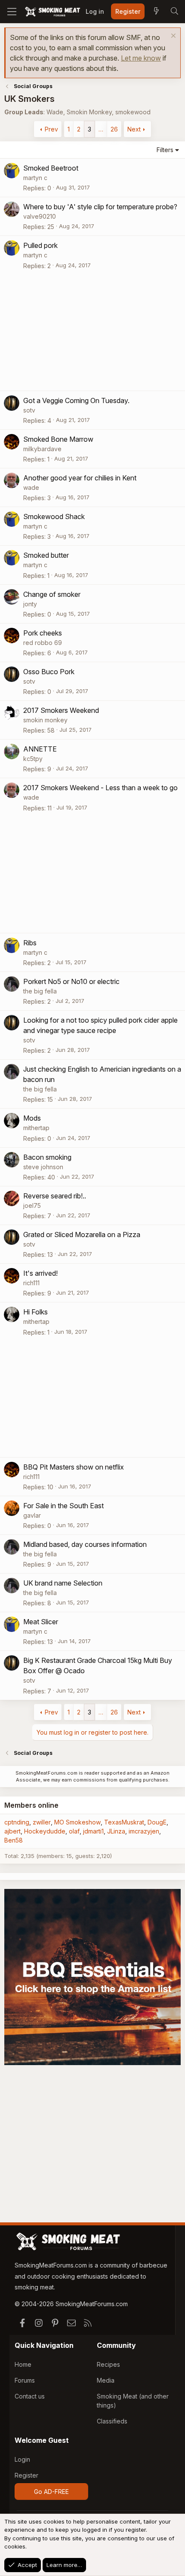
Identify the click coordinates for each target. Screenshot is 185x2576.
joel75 (32, 1205)
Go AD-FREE (51, 2492)
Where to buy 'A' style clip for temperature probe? (100, 207)
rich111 (31, 1283)
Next (134, 129)
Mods (32, 1118)
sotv (29, 410)
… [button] (101, 129)
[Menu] (12, 12)
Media (106, 2380)
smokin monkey (45, 720)
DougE (157, 1822)
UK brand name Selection (63, 1583)
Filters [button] (165, 150)
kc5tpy (33, 759)
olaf (74, 1831)
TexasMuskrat (124, 1822)
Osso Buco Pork (49, 672)
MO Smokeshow (77, 1822)
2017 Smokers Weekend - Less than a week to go (100, 788)
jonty (30, 604)
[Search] (174, 12)
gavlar (32, 1515)
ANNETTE (40, 749)
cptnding (17, 1822)
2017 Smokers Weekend (61, 710)
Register (26, 2475)
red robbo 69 (43, 643)
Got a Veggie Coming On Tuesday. (76, 400)
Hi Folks (35, 1312)
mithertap (36, 1128)
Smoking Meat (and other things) (133, 2401)
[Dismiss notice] (172, 37)
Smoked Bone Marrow (58, 439)
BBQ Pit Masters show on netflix (74, 1467)
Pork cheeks (43, 633)
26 (114, 129)
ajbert (12, 1831)
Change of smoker (52, 594)
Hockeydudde (45, 1831)
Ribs (30, 943)
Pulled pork (40, 245)
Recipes (108, 2364)
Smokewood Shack (54, 516)
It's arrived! (40, 1273)
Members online (31, 1805)
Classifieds (112, 2421)
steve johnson (43, 1167)
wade (31, 487)
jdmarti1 (93, 1831)
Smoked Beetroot (51, 168)
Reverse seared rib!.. (55, 1196)
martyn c (35, 178)
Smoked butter (46, 555)
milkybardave (42, 449)
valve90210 (40, 216)
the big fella (40, 991)
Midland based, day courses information (85, 1544)
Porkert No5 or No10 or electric (71, 981)
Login (22, 2459)
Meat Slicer (41, 1622)
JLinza (116, 1831)
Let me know (141, 58)
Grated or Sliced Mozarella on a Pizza (82, 1235)
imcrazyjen (144, 1831)
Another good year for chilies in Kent (80, 478)
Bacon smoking (47, 1157)
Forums (25, 2380)
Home (23, 2364)
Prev (51, 129)
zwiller (42, 1822)
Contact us (30, 2396)
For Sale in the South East (63, 1506)
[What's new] (156, 12)
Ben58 (14, 1840)
